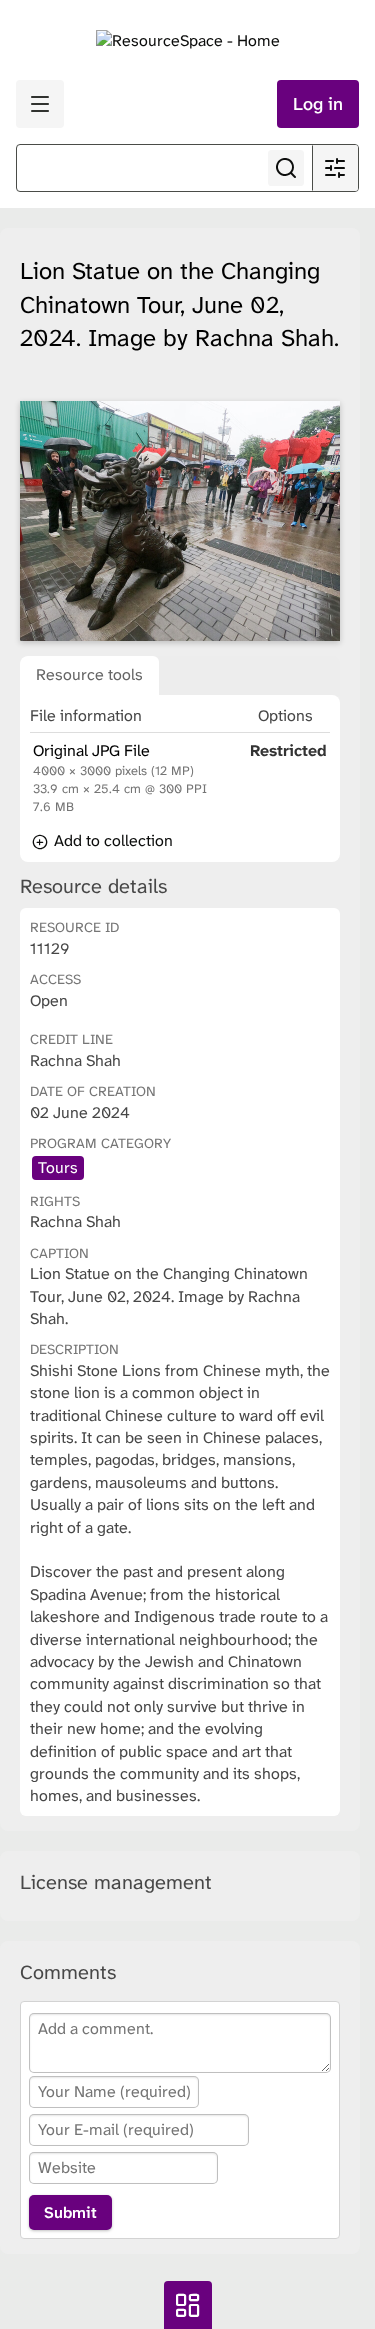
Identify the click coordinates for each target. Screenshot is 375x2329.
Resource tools (89, 674)
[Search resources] (286, 168)
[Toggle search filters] (335, 168)
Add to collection (111, 840)
